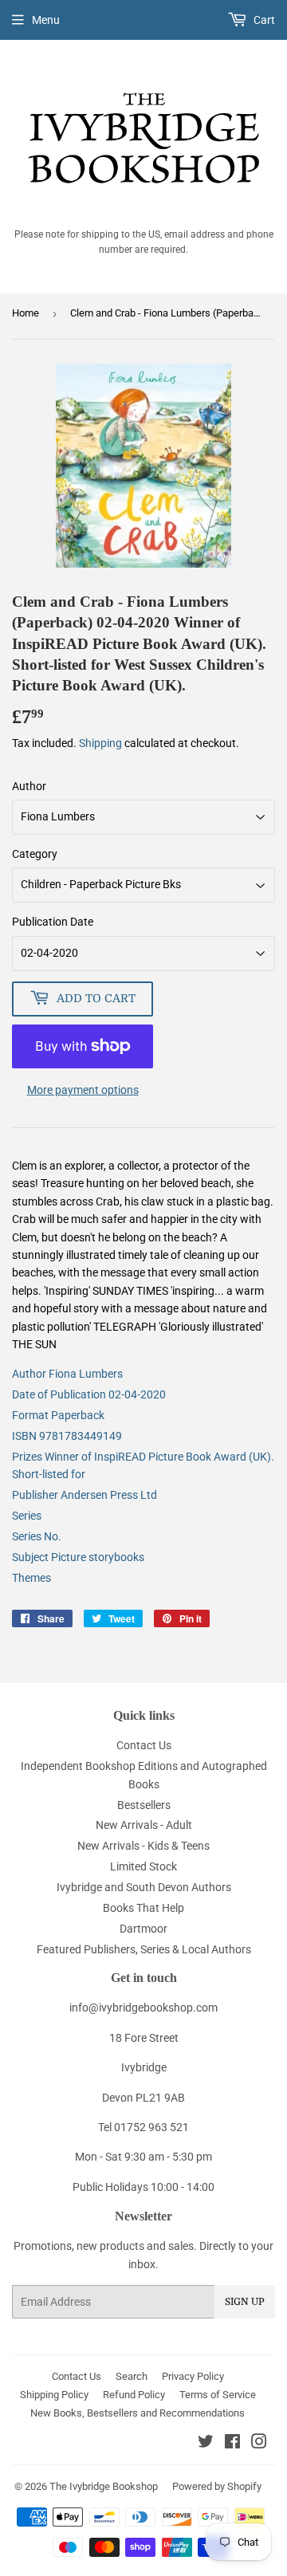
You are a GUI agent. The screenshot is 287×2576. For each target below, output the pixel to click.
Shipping (100, 743)
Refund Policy (134, 2395)
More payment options (83, 1090)
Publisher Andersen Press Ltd (85, 1495)
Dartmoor (143, 1929)
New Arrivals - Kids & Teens (143, 1846)
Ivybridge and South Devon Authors (144, 1887)
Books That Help (143, 1908)
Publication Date (53, 922)
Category (35, 854)
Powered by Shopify (217, 2486)
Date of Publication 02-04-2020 (89, 1394)
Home (26, 313)
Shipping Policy (54, 2395)
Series (27, 1516)
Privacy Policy (193, 2376)
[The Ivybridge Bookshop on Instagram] (259, 2444)
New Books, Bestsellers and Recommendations (138, 2413)
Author (29, 786)
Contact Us (144, 1745)
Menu (46, 20)
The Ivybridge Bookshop (104, 2486)
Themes (31, 1578)
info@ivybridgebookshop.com (143, 2008)
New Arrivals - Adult (144, 1825)
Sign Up (245, 2302)
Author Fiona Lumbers (67, 1374)
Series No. (37, 1536)
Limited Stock (143, 1866)
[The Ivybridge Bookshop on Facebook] (232, 2444)
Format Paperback (58, 1415)
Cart (263, 20)
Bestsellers (144, 1805)
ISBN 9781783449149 (67, 1436)
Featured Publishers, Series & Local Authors (144, 1949)
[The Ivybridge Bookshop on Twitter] (206, 2444)
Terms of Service (218, 2395)
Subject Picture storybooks (78, 1557)
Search (132, 2376)
